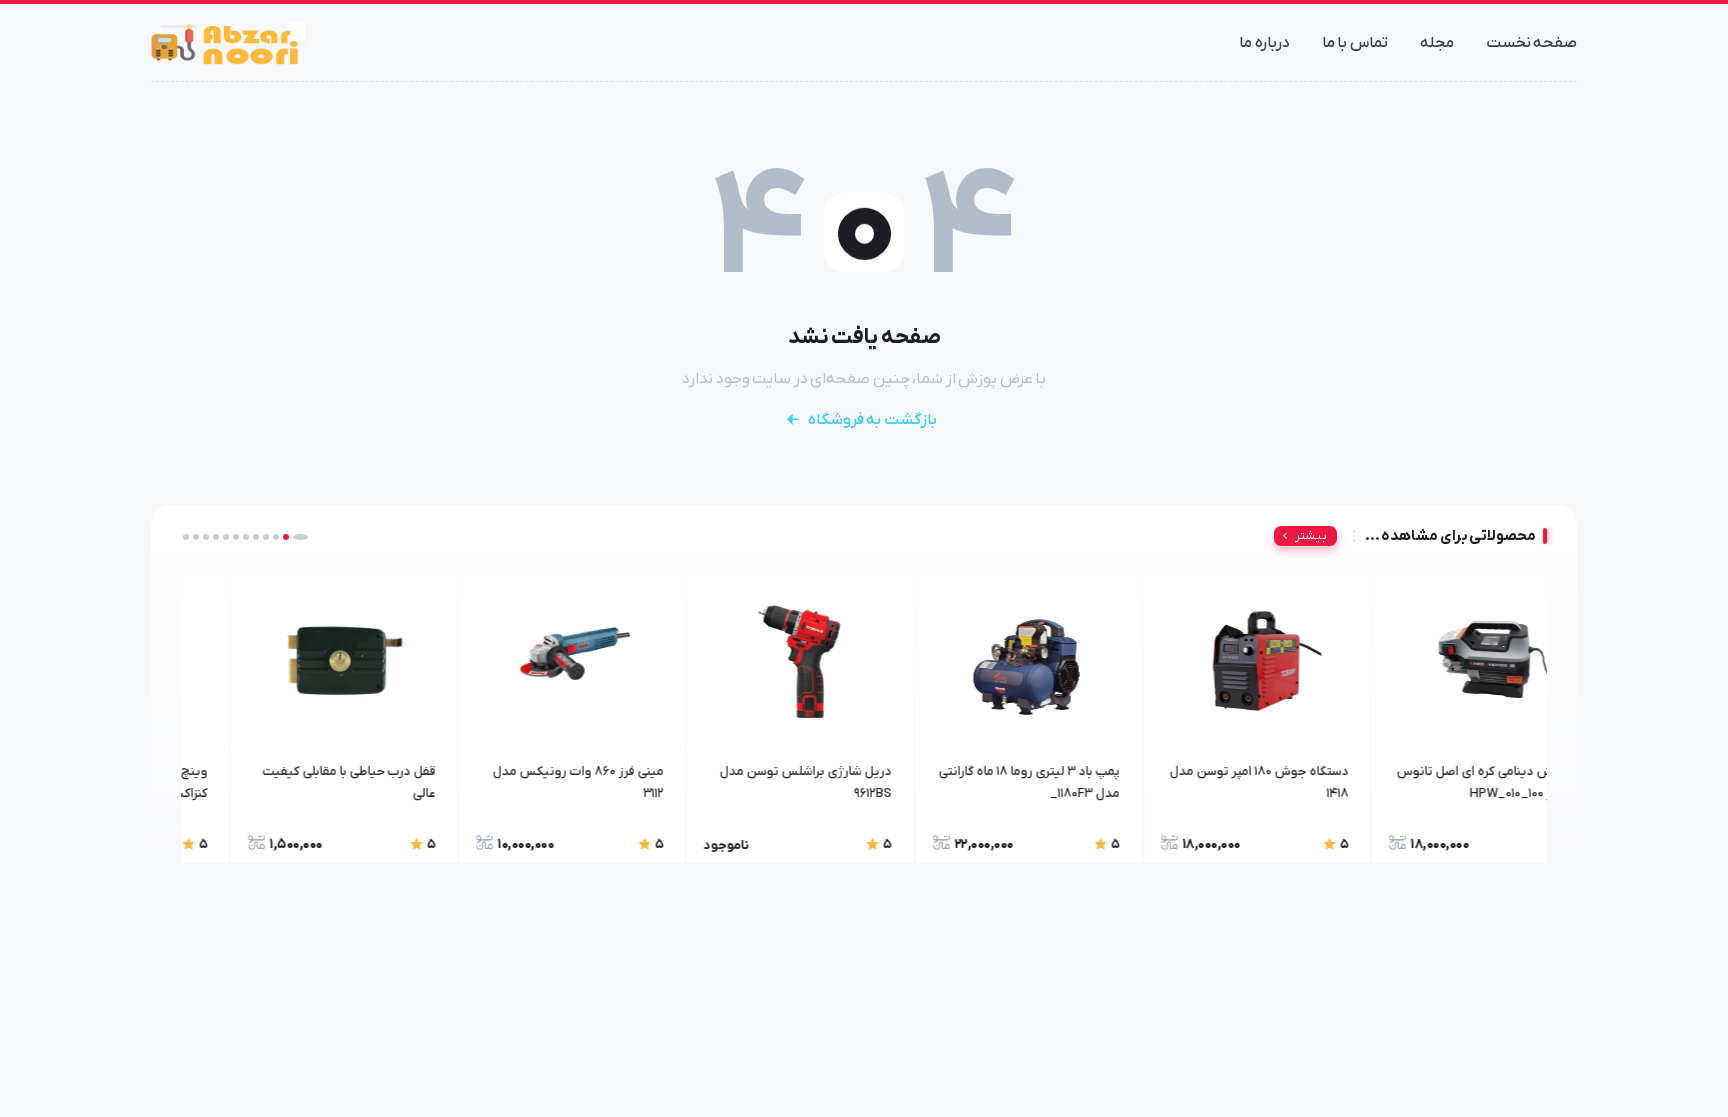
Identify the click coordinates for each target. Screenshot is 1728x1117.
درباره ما (1264, 43)
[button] (305, 537)
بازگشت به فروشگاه (872, 420)
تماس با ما (1355, 43)
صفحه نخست (1532, 43)
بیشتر (1311, 536)
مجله (1437, 43)
